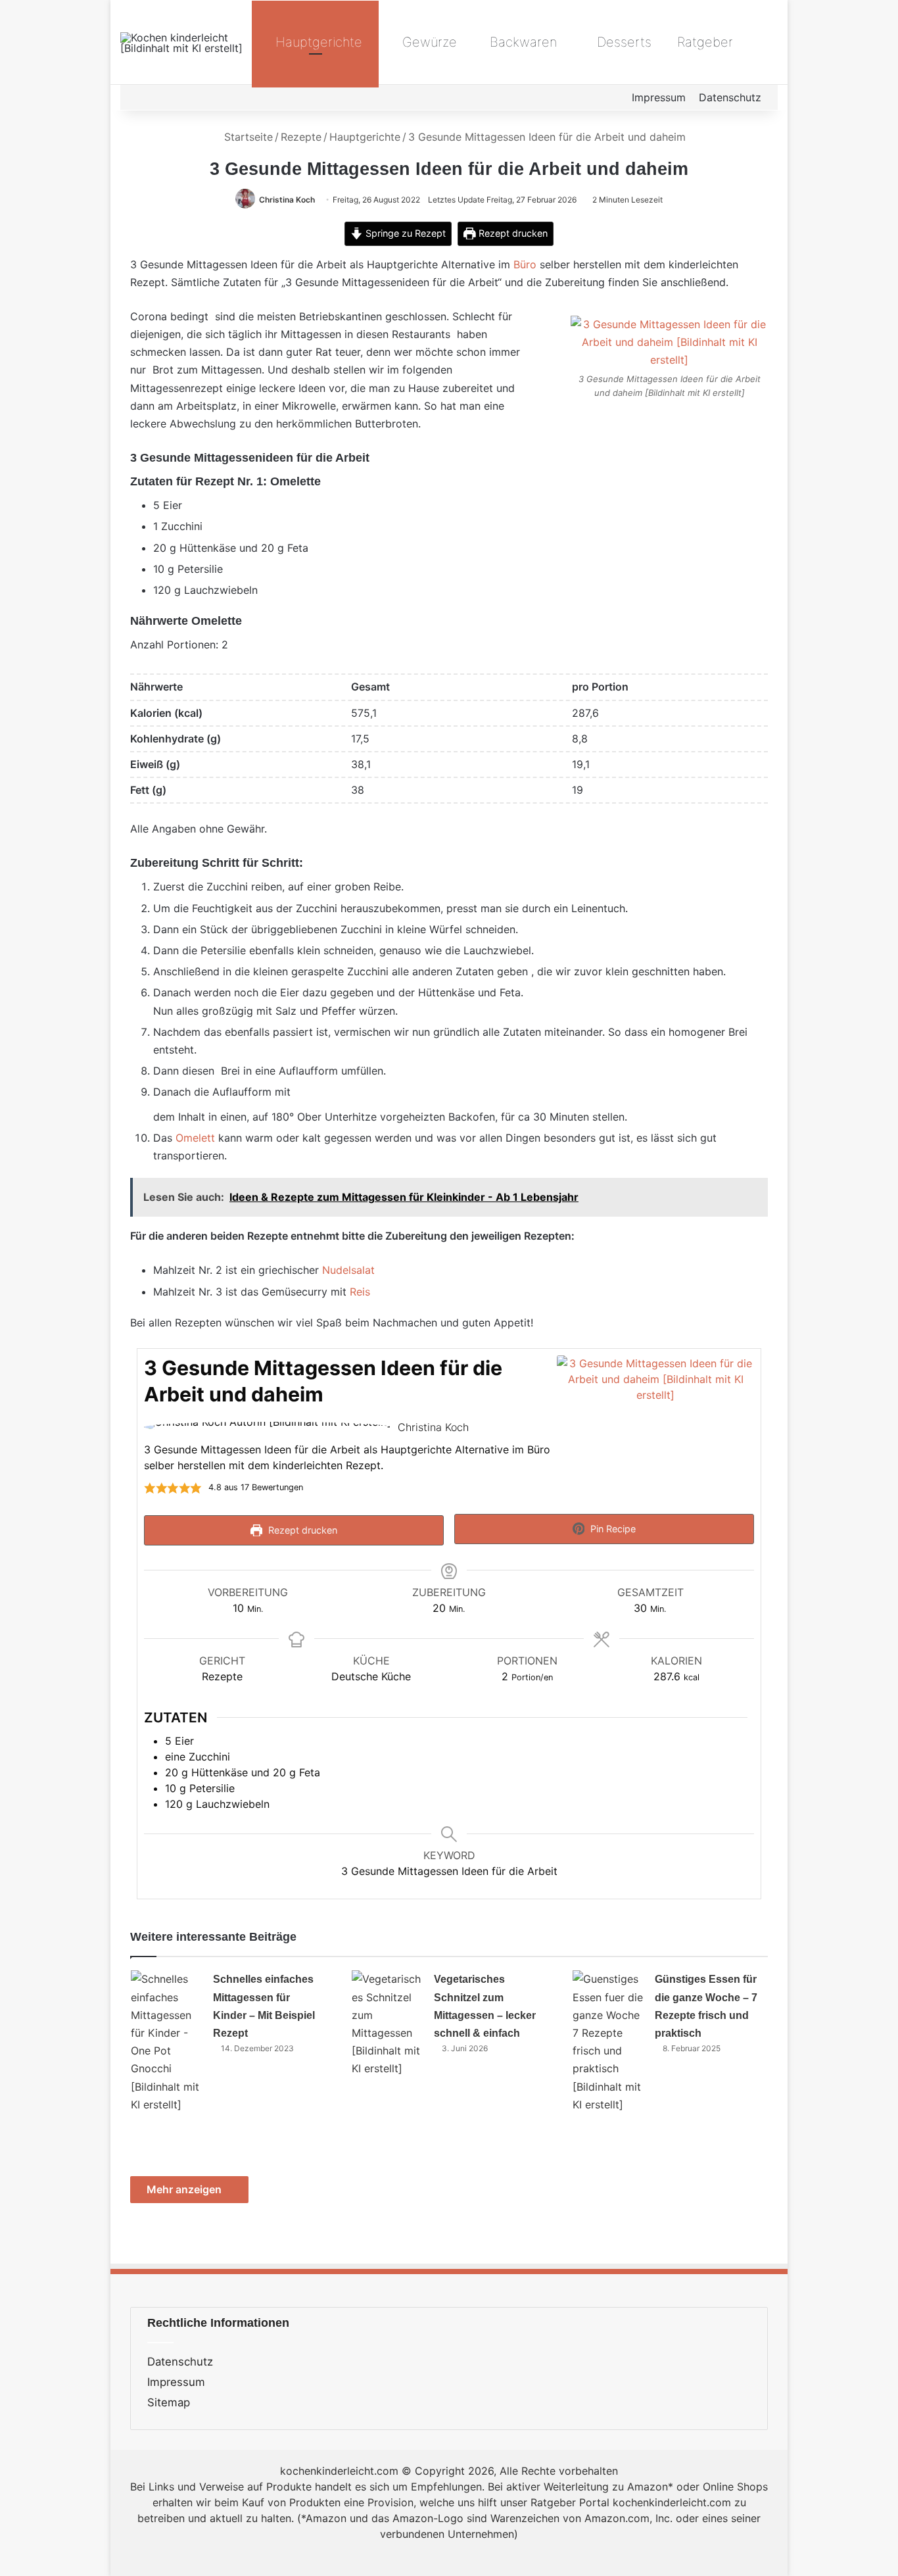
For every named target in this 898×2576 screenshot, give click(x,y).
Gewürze (428, 42)
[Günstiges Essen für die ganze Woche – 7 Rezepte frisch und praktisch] (609, 2042)
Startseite (247, 137)
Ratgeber (705, 42)
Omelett (195, 1138)
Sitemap (169, 2402)
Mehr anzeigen (185, 2189)
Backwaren (521, 42)
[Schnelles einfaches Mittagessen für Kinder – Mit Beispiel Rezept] (167, 2042)
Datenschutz (730, 97)
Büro (525, 264)
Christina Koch (287, 200)
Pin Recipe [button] (612, 1529)
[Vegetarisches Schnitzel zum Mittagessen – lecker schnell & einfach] (388, 2024)
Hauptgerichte (317, 42)
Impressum (659, 97)
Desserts (622, 42)
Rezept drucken (512, 233)
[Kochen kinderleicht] (186, 43)
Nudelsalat (348, 1270)
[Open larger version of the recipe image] (655, 1409)
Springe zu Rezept (404, 233)
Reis (360, 1292)
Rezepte (301, 137)
